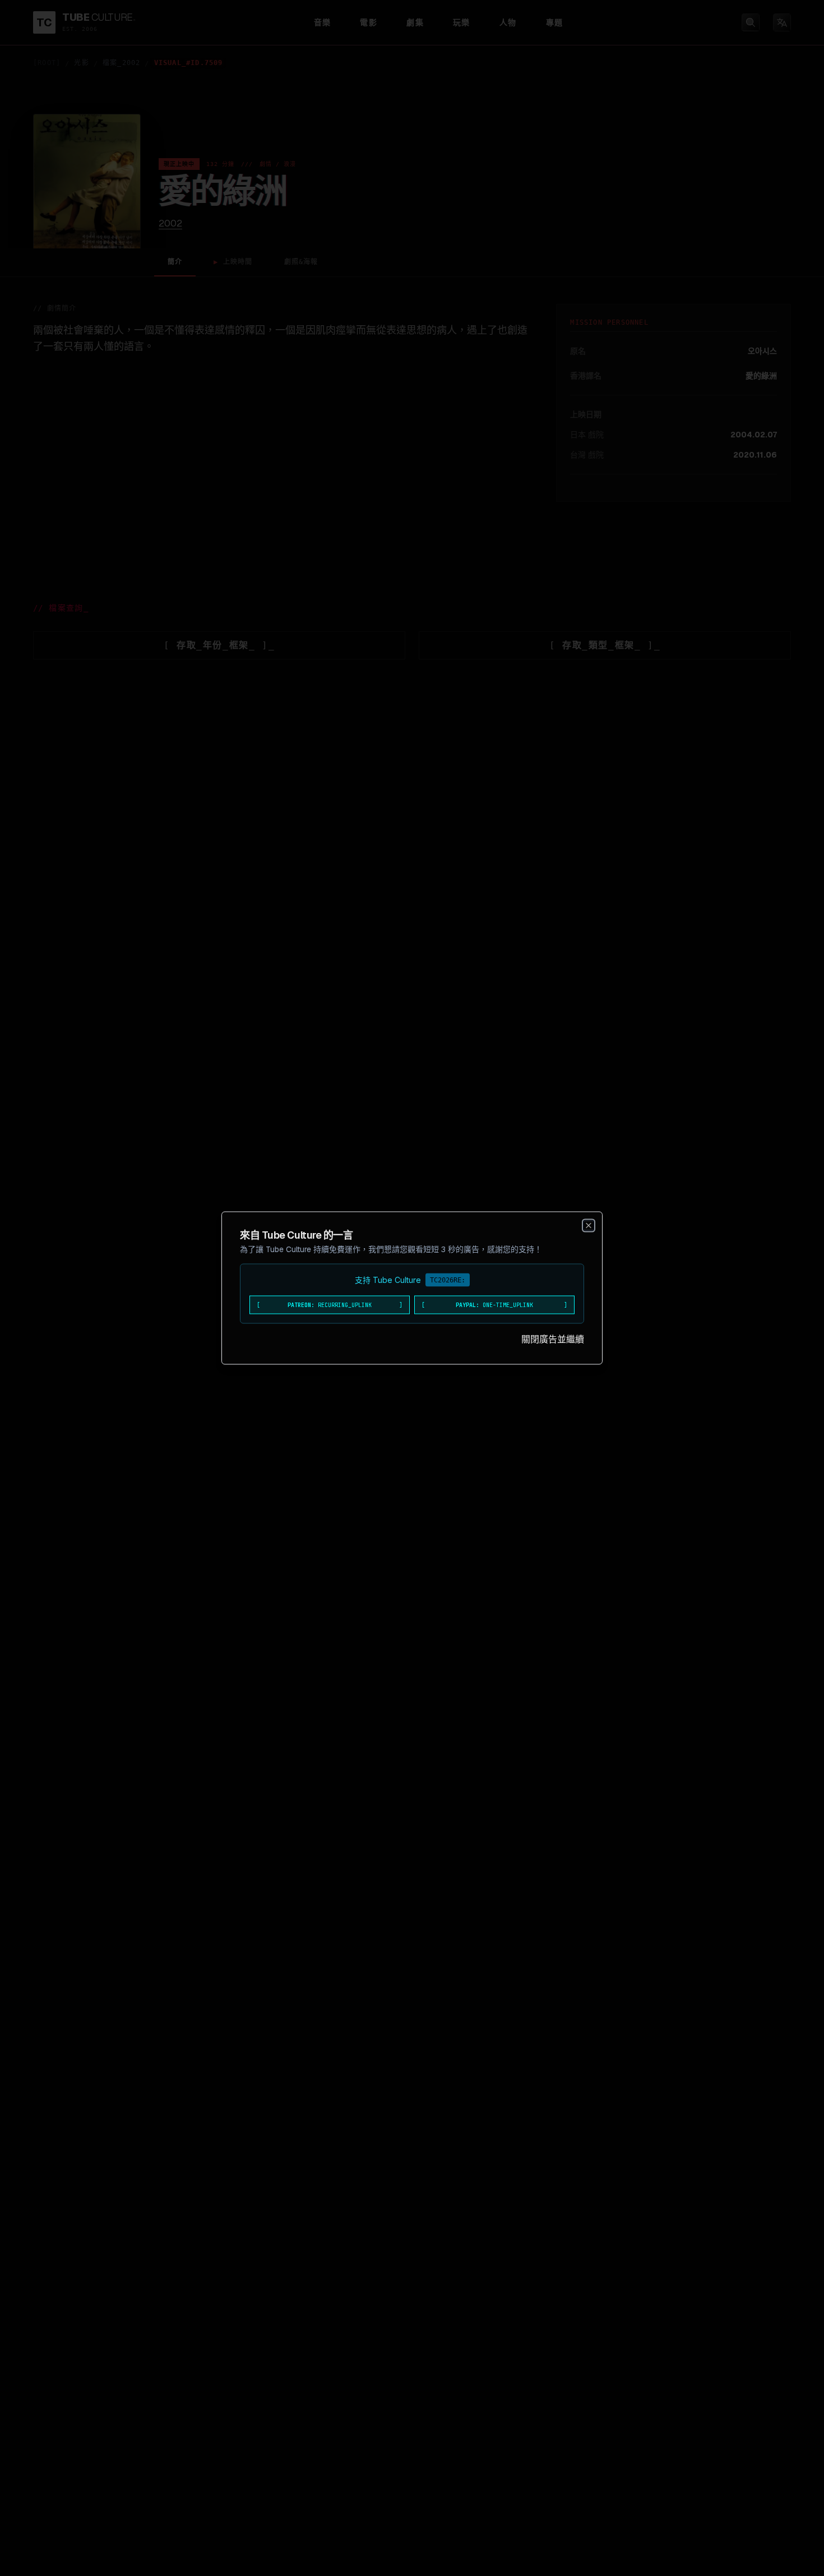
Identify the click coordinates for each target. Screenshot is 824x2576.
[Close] (589, 1226)
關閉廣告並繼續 (553, 1339)
